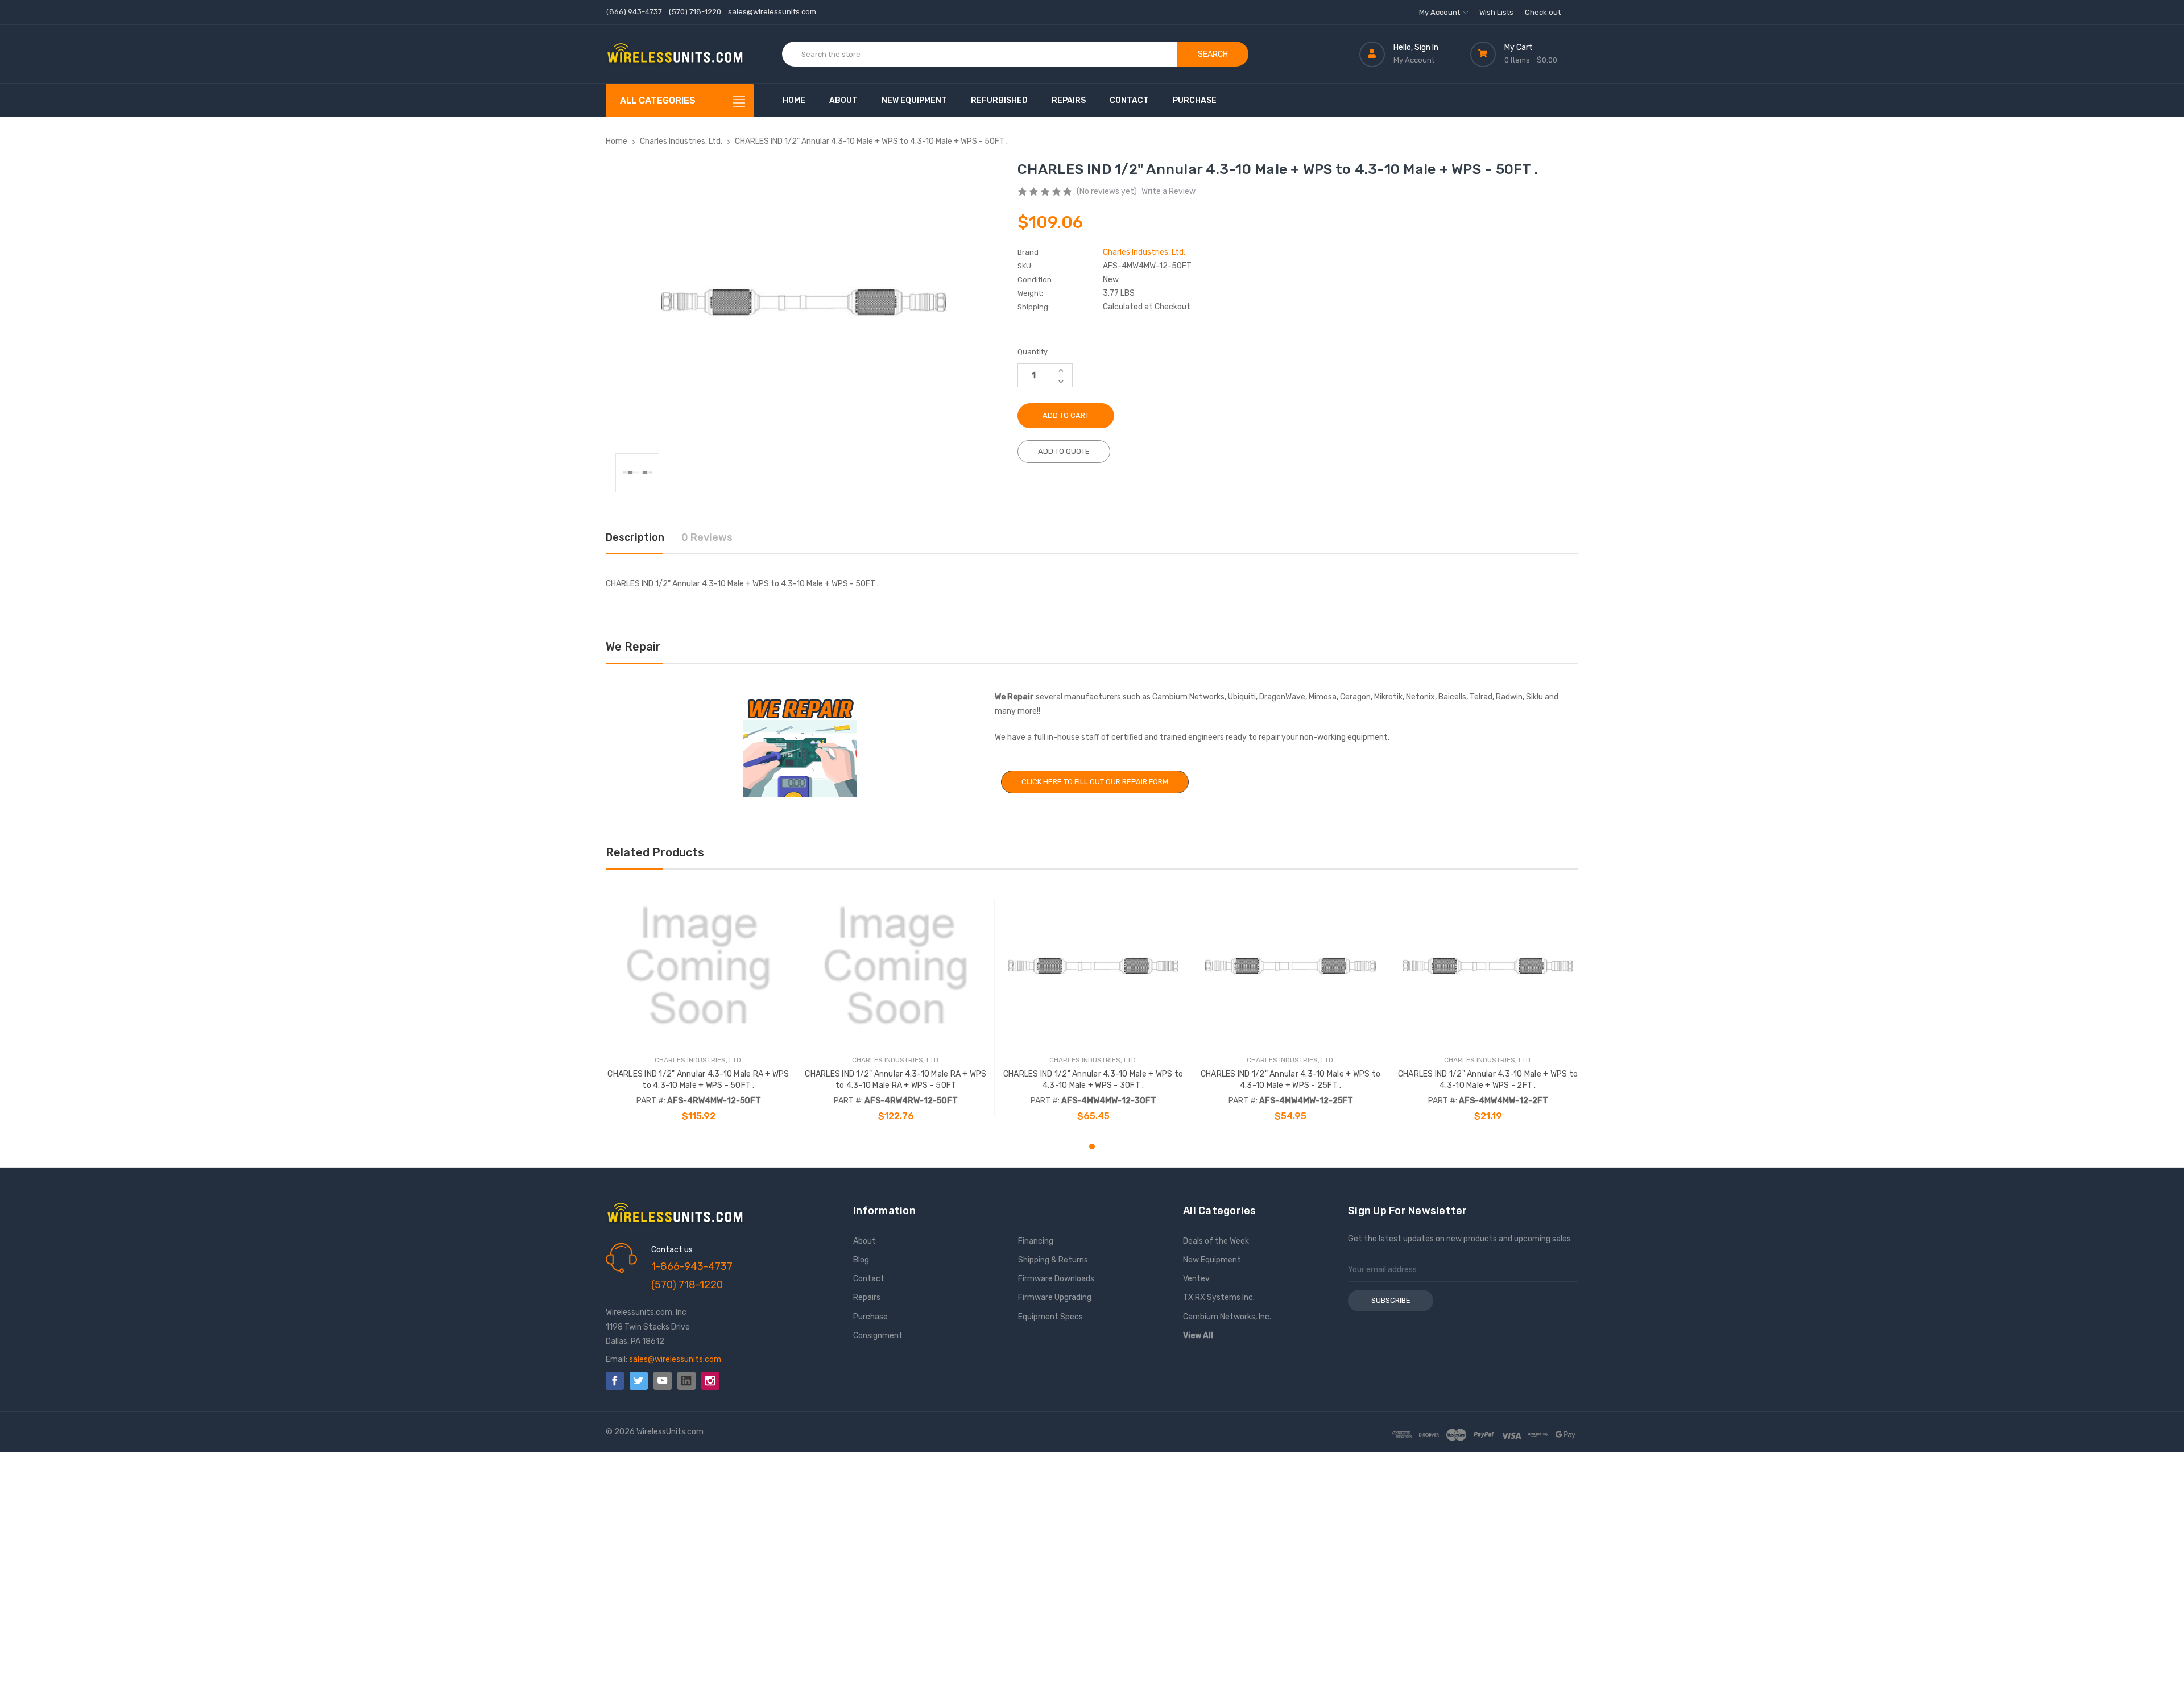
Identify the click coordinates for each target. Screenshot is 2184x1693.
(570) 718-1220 (695, 12)
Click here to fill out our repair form (1095, 782)
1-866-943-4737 (692, 1266)
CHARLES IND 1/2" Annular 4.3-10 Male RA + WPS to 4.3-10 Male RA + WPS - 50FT (895, 1080)
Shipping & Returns (1053, 1260)
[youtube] (663, 1381)
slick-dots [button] (1092, 1146)
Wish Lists (1496, 12)
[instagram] (710, 1381)
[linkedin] (686, 1381)
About (843, 100)
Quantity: (1033, 352)
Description (635, 537)
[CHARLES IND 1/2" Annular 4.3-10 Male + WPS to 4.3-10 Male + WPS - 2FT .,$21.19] (1488, 966)
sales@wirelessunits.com (772, 12)
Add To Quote (1064, 451)
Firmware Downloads (1056, 1279)
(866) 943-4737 (634, 12)
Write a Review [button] (1168, 191)
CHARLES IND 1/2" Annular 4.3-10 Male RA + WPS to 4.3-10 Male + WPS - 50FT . (698, 1080)
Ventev (1196, 1279)
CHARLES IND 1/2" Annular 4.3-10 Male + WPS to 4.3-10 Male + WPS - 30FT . (1093, 1080)
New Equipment (914, 100)
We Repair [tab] (633, 647)
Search (1213, 54)
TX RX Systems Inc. (1219, 1297)
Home (794, 100)
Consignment (878, 1336)
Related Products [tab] (655, 852)
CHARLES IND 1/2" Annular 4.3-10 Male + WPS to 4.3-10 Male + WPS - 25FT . (1290, 1080)
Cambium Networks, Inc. (1227, 1317)
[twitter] (639, 1381)
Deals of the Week (1216, 1241)
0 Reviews (707, 537)
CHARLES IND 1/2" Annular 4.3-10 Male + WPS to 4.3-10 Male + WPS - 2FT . (1488, 1080)
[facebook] (615, 1381)
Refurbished (999, 100)
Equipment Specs (1050, 1317)
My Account (1440, 12)
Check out (1543, 12)
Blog (861, 1260)
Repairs (1069, 100)
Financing (1036, 1241)
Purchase (1195, 100)
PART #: (651, 1101)
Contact (1129, 100)
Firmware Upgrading (1055, 1297)
